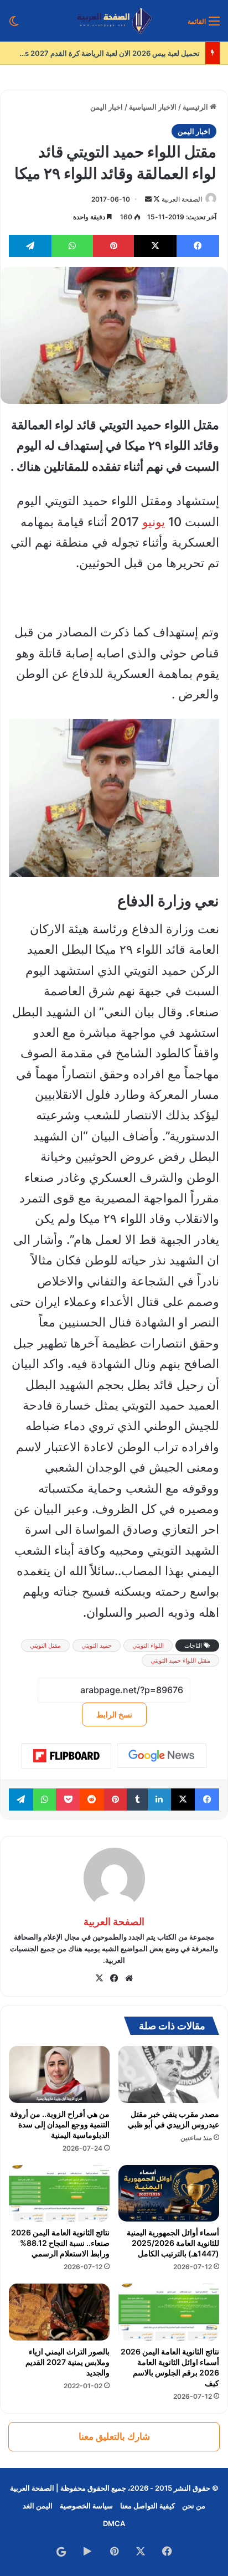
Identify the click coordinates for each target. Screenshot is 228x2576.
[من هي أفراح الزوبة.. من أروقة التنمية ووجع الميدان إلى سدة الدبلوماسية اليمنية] (59, 2074)
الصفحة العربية (182, 199)
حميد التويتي (97, 1646)
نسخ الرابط (114, 1714)
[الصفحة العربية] (114, 21)
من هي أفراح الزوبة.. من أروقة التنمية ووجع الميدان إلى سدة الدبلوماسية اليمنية (60, 2124)
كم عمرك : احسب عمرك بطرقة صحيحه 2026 (129, 53)
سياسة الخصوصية (86, 2506)
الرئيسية (196, 107)
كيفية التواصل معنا (147, 2506)
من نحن (194, 2506)
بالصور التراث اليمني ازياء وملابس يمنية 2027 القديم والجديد (68, 2362)
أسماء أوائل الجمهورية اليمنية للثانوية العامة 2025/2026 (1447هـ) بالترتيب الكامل (173, 2243)
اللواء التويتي (148, 1646)
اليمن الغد (38, 2506)
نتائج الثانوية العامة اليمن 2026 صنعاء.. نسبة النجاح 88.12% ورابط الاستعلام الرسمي (60, 2243)
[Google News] (162, 1756)
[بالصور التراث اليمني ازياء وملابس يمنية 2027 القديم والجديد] (59, 2312)
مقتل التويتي (45, 1646)
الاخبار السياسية (153, 107)
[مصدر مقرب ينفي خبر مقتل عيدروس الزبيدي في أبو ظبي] (169, 2074)
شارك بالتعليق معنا (114, 2436)
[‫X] (99, 1978)
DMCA (114, 2523)
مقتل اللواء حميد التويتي (180, 1660)
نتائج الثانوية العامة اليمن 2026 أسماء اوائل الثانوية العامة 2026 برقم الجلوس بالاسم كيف (170, 2367)
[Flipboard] (66, 1756)
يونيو (154, 522)
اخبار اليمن (107, 107)
